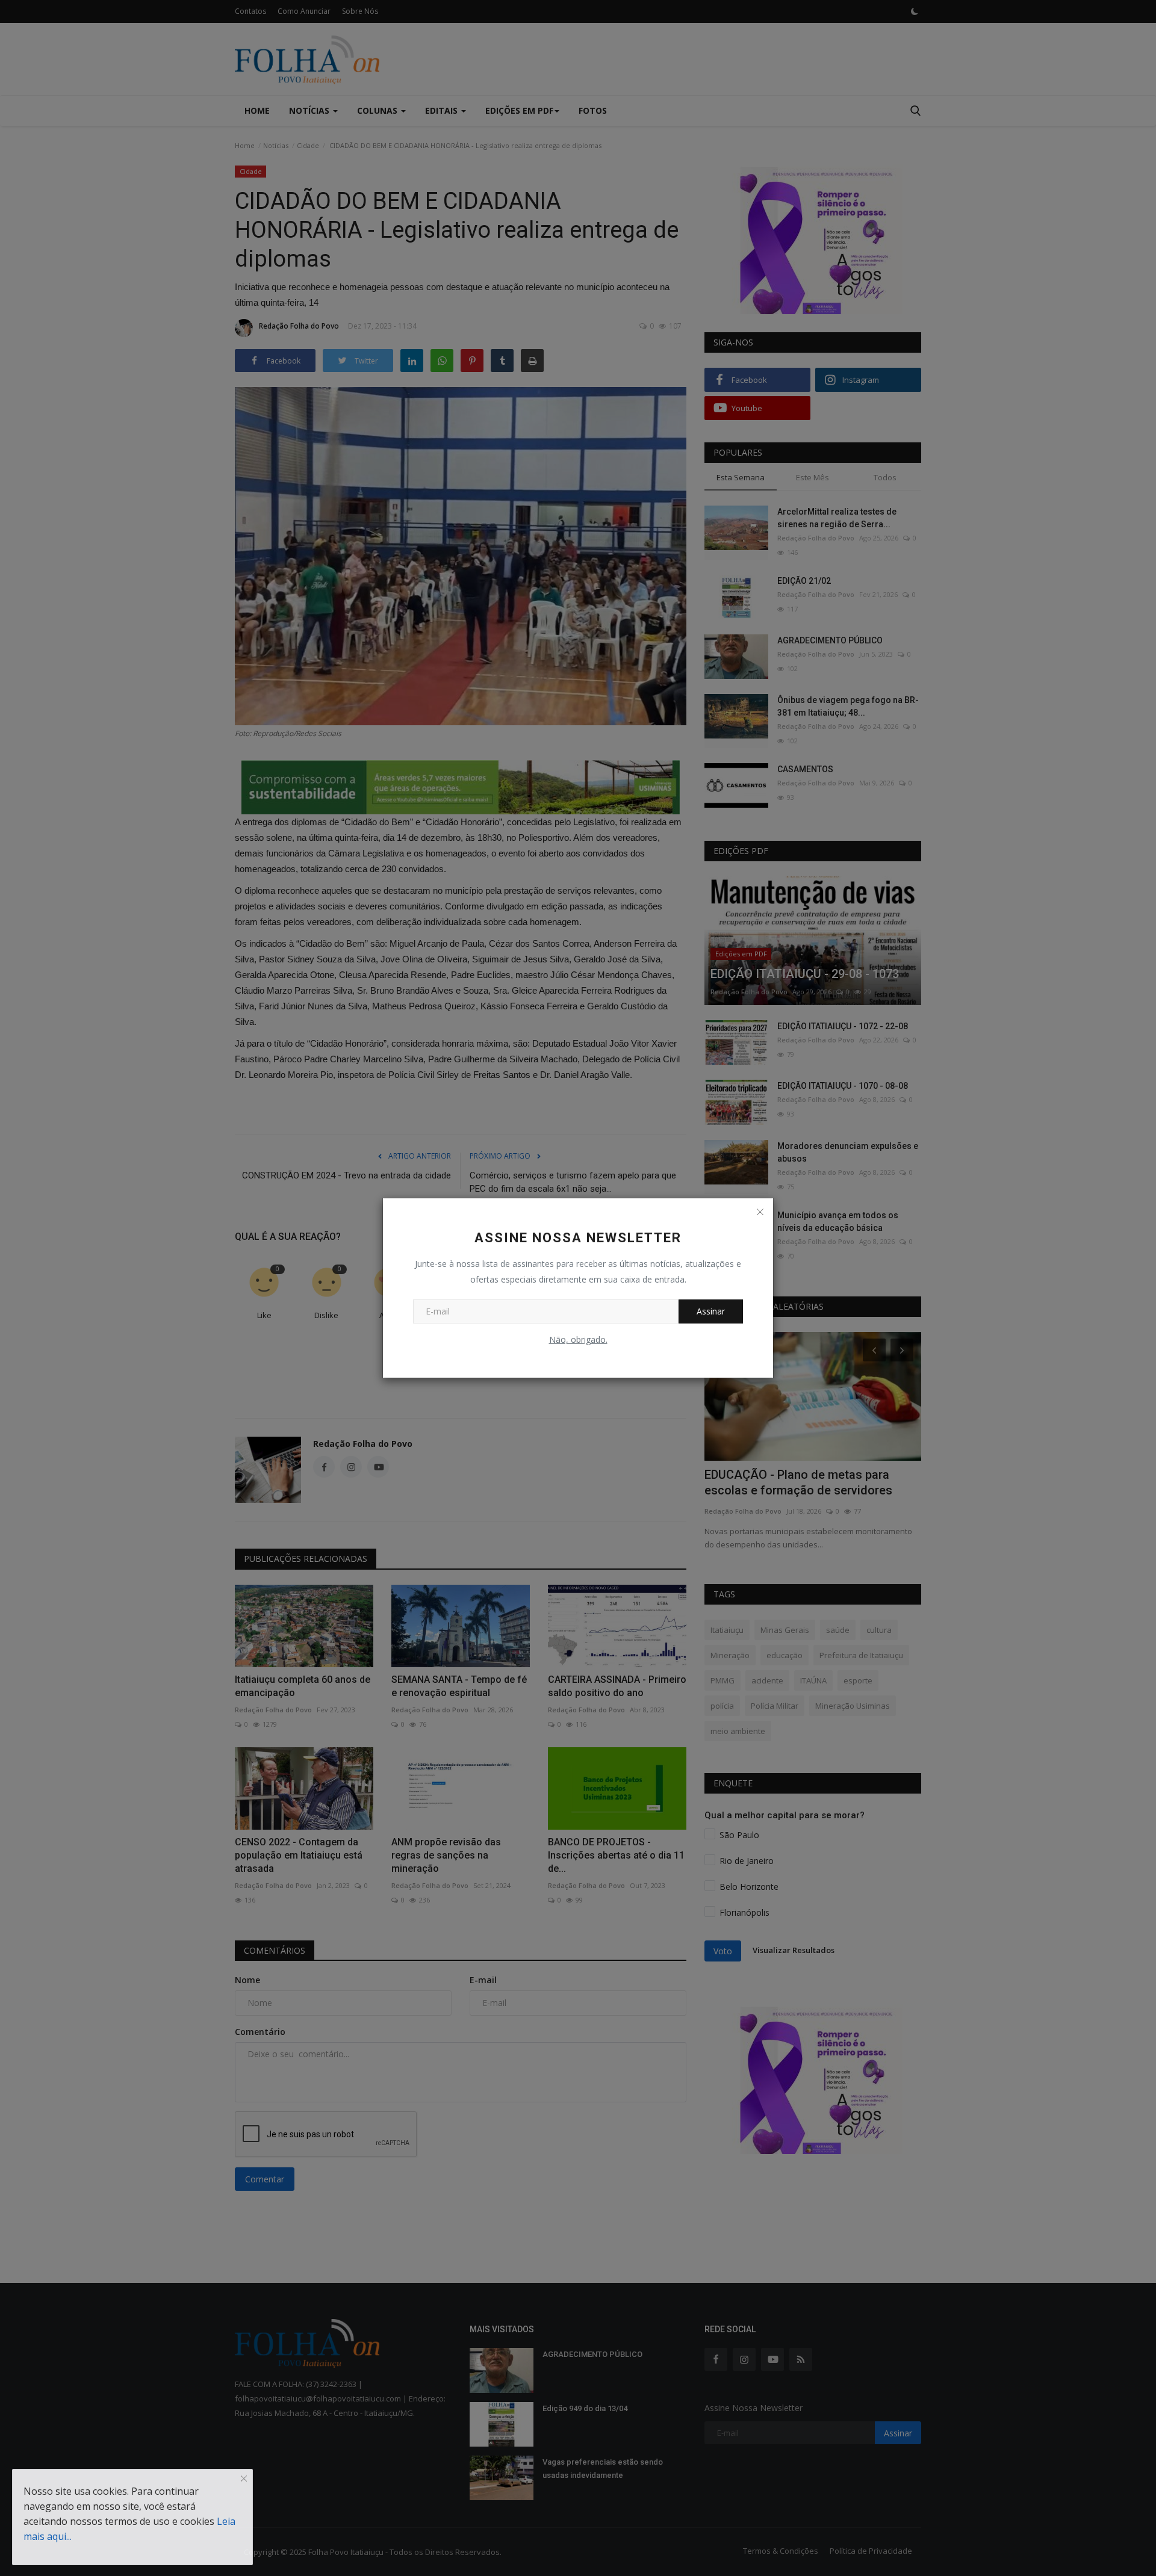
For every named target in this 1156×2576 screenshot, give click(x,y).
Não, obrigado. (578, 1339)
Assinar (711, 1311)
